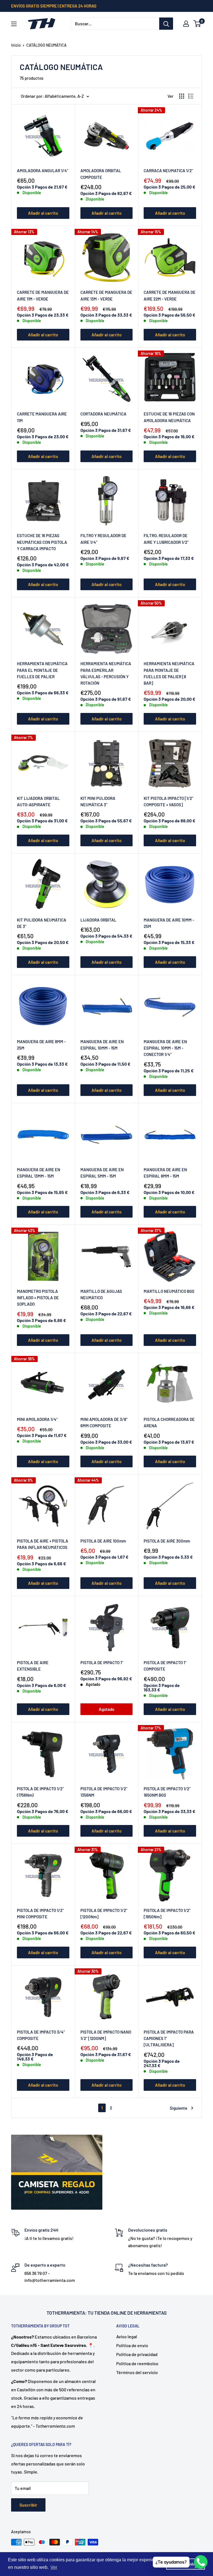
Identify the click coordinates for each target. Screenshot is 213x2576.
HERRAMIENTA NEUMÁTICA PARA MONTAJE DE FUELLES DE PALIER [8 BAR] (169, 673)
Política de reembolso (137, 2363)
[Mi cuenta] (186, 24)
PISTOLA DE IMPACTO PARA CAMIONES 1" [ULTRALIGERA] (169, 2038)
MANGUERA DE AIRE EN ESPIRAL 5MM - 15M (102, 1173)
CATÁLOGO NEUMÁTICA (46, 45)
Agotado (106, 1709)
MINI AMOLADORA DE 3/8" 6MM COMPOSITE (104, 1422)
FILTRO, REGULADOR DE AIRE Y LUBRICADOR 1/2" (166, 539)
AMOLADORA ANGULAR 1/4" (43, 171)
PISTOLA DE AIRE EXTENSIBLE (33, 1666)
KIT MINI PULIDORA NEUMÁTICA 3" (98, 801)
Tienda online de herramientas (130, 2313)
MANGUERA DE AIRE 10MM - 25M (169, 923)
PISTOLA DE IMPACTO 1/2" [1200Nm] (104, 1913)
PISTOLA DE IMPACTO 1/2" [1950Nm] (167, 1913)
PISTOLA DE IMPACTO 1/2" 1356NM (104, 1792)
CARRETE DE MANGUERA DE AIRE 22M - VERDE (170, 295)
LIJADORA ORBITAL (98, 920)
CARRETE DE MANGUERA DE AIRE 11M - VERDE (43, 295)
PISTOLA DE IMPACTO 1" (102, 1663)
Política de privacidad (137, 2354)
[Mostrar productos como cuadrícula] (182, 96)
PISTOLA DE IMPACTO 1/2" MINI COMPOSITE (40, 1913)
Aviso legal (127, 2336)
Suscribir (28, 2505)
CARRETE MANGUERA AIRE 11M (42, 417)
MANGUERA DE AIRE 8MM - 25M (41, 1045)
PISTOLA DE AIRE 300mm (167, 1541)
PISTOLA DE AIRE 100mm (103, 1541)
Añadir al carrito (43, 213)
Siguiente (178, 2108)
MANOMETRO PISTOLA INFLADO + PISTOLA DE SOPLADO (38, 1298)
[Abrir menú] (14, 24)
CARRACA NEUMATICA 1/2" (168, 171)
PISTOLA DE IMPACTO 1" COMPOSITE (165, 1666)
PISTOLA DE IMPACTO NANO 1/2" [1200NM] (106, 2035)
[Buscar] (166, 24)
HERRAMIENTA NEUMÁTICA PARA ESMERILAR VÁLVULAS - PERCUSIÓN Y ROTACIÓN (106, 673)
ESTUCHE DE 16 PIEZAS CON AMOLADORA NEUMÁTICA (169, 417)
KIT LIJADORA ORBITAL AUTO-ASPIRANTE (38, 801)
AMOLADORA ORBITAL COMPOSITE (101, 174)
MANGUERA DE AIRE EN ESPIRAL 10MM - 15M (102, 1045)
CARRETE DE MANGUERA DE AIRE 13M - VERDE (106, 295)
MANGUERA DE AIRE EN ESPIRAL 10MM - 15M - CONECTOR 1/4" (165, 1048)
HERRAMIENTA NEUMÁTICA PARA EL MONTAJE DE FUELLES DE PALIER (42, 670)
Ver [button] (54, 2567)
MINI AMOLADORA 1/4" (37, 1419)
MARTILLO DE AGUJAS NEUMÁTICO (101, 1294)
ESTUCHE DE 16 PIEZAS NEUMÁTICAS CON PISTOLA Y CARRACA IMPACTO (42, 542)
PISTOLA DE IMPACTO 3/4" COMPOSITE (41, 2035)
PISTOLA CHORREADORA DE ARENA (169, 1422)
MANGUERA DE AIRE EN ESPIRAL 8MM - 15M (165, 1173)
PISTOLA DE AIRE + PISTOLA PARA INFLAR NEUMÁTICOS (43, 1544)
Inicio (16, 45)
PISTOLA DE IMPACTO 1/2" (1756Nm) (40, 1792)
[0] (197, 24)
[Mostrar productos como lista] (191, 96)
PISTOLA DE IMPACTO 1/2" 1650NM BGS (167, 1792)
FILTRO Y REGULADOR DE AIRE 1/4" (103, 539)
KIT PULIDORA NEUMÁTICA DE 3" (42, 923)
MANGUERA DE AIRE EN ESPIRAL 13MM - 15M (39, 1173)
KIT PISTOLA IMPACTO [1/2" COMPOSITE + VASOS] (168, 801)
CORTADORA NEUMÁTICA (103, 414)
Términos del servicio (137, 2372)
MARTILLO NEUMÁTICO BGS (169, 1291)
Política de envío (132, 2345)
